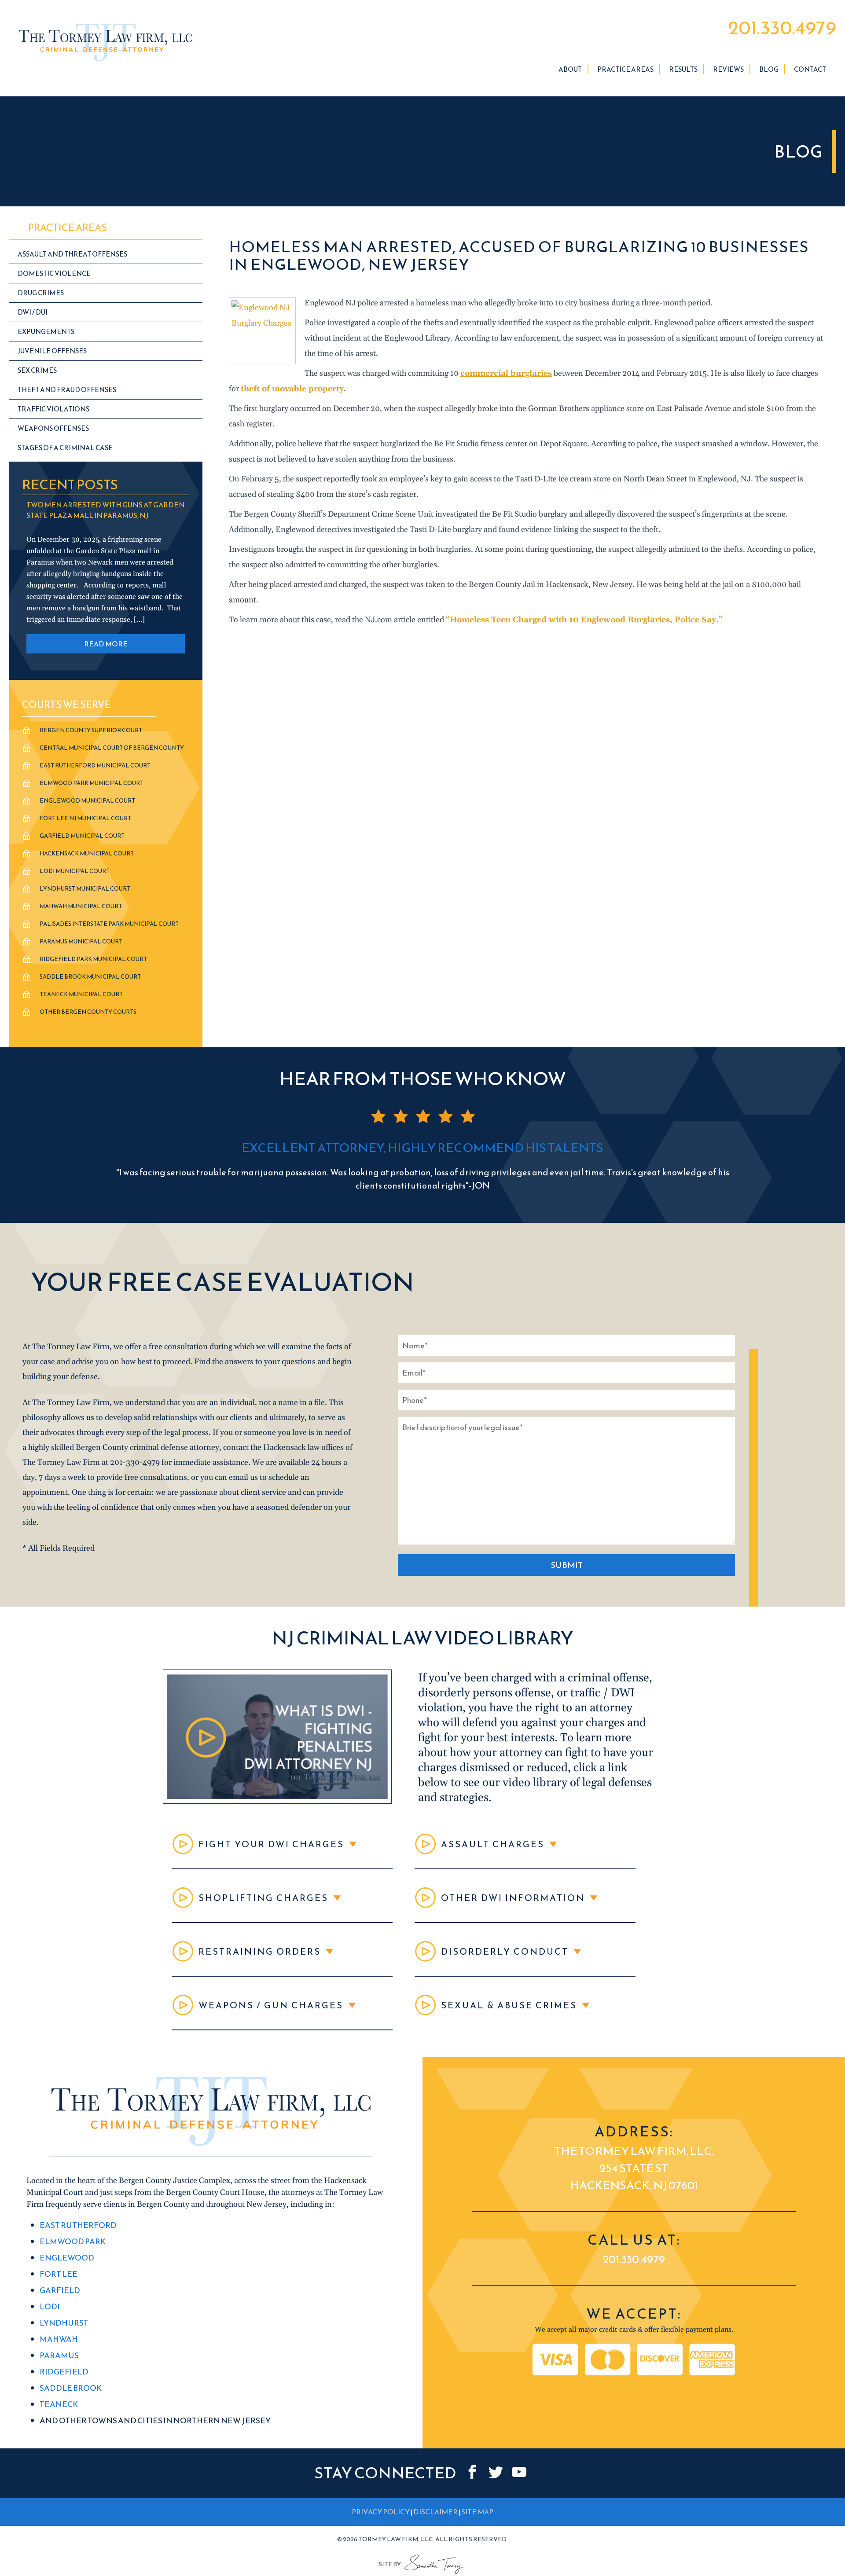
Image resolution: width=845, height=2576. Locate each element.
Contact (810, 69)
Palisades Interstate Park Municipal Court (109, 924)
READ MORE (106, 644)
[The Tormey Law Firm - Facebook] (472, 2472)
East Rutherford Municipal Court (95, 765)
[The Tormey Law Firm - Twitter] (496, 2472)
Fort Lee (59, 2274)
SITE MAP (477, 2512)
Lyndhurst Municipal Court (85, 889)
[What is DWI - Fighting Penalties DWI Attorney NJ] (277, 1801)
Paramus (59, 2355)
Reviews (728, 69)
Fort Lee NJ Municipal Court (85, 818)
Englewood (67, 2258)
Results (683, 69)
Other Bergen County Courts (88, 1012)
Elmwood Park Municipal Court (92, 783)
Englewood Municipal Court (87, 801)
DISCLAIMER (435, 2512)
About (570, 69)
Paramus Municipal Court (81, 941)
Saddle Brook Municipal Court (90, 977)
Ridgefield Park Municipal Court (93, 959)
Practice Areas (625, 69)
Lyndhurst (64, 2323)
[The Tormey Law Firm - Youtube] (519, 2472)
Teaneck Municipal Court (81, 994)
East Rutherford (78, 2225)
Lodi (50, 2306)
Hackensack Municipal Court (87, 853)
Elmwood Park (73, 2241)
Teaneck (59, 2404)
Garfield (60, 2290)
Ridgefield (64, 2372)
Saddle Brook (71, 2388)
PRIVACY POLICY (381, 2512)
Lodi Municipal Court (75, 871)
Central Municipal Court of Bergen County (112, 748)
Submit (567, 1565)
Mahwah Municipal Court (81, 906)
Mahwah (59, 2339)
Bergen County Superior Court (91, 730)
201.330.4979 (782, 28)
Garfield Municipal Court (82, 836)
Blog (769, 69)
